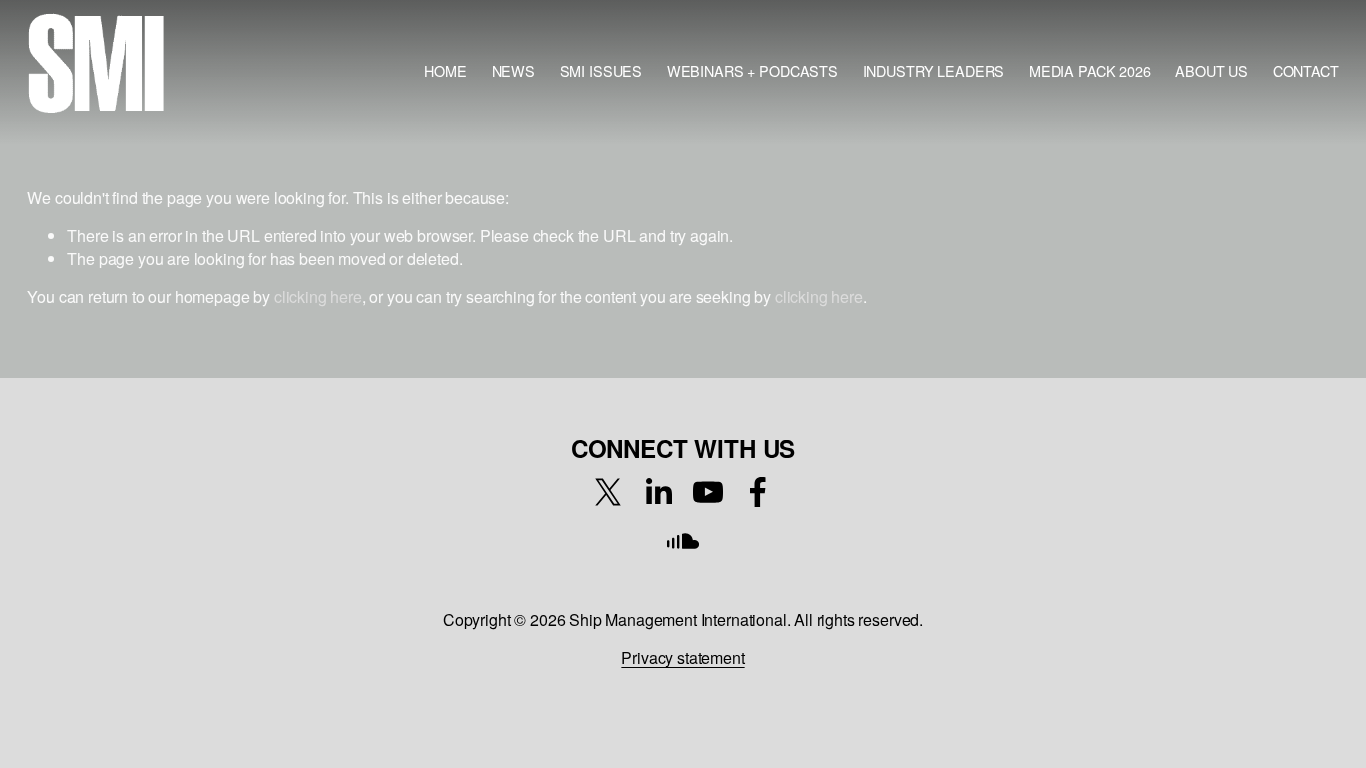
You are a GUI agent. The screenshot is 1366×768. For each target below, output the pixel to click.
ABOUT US (1211, 71)
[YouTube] (708, 492)
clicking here (318, 296)
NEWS (513, 71)
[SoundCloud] (683, 542)
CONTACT (1306, 71)
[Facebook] (758, 492)
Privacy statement (682, 658)
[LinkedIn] (658, 492)
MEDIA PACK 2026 (1090, 71)
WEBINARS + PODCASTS (752, 71)
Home (445, 71)
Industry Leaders (934, 71)
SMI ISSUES (601, 71)
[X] (608, 492)
